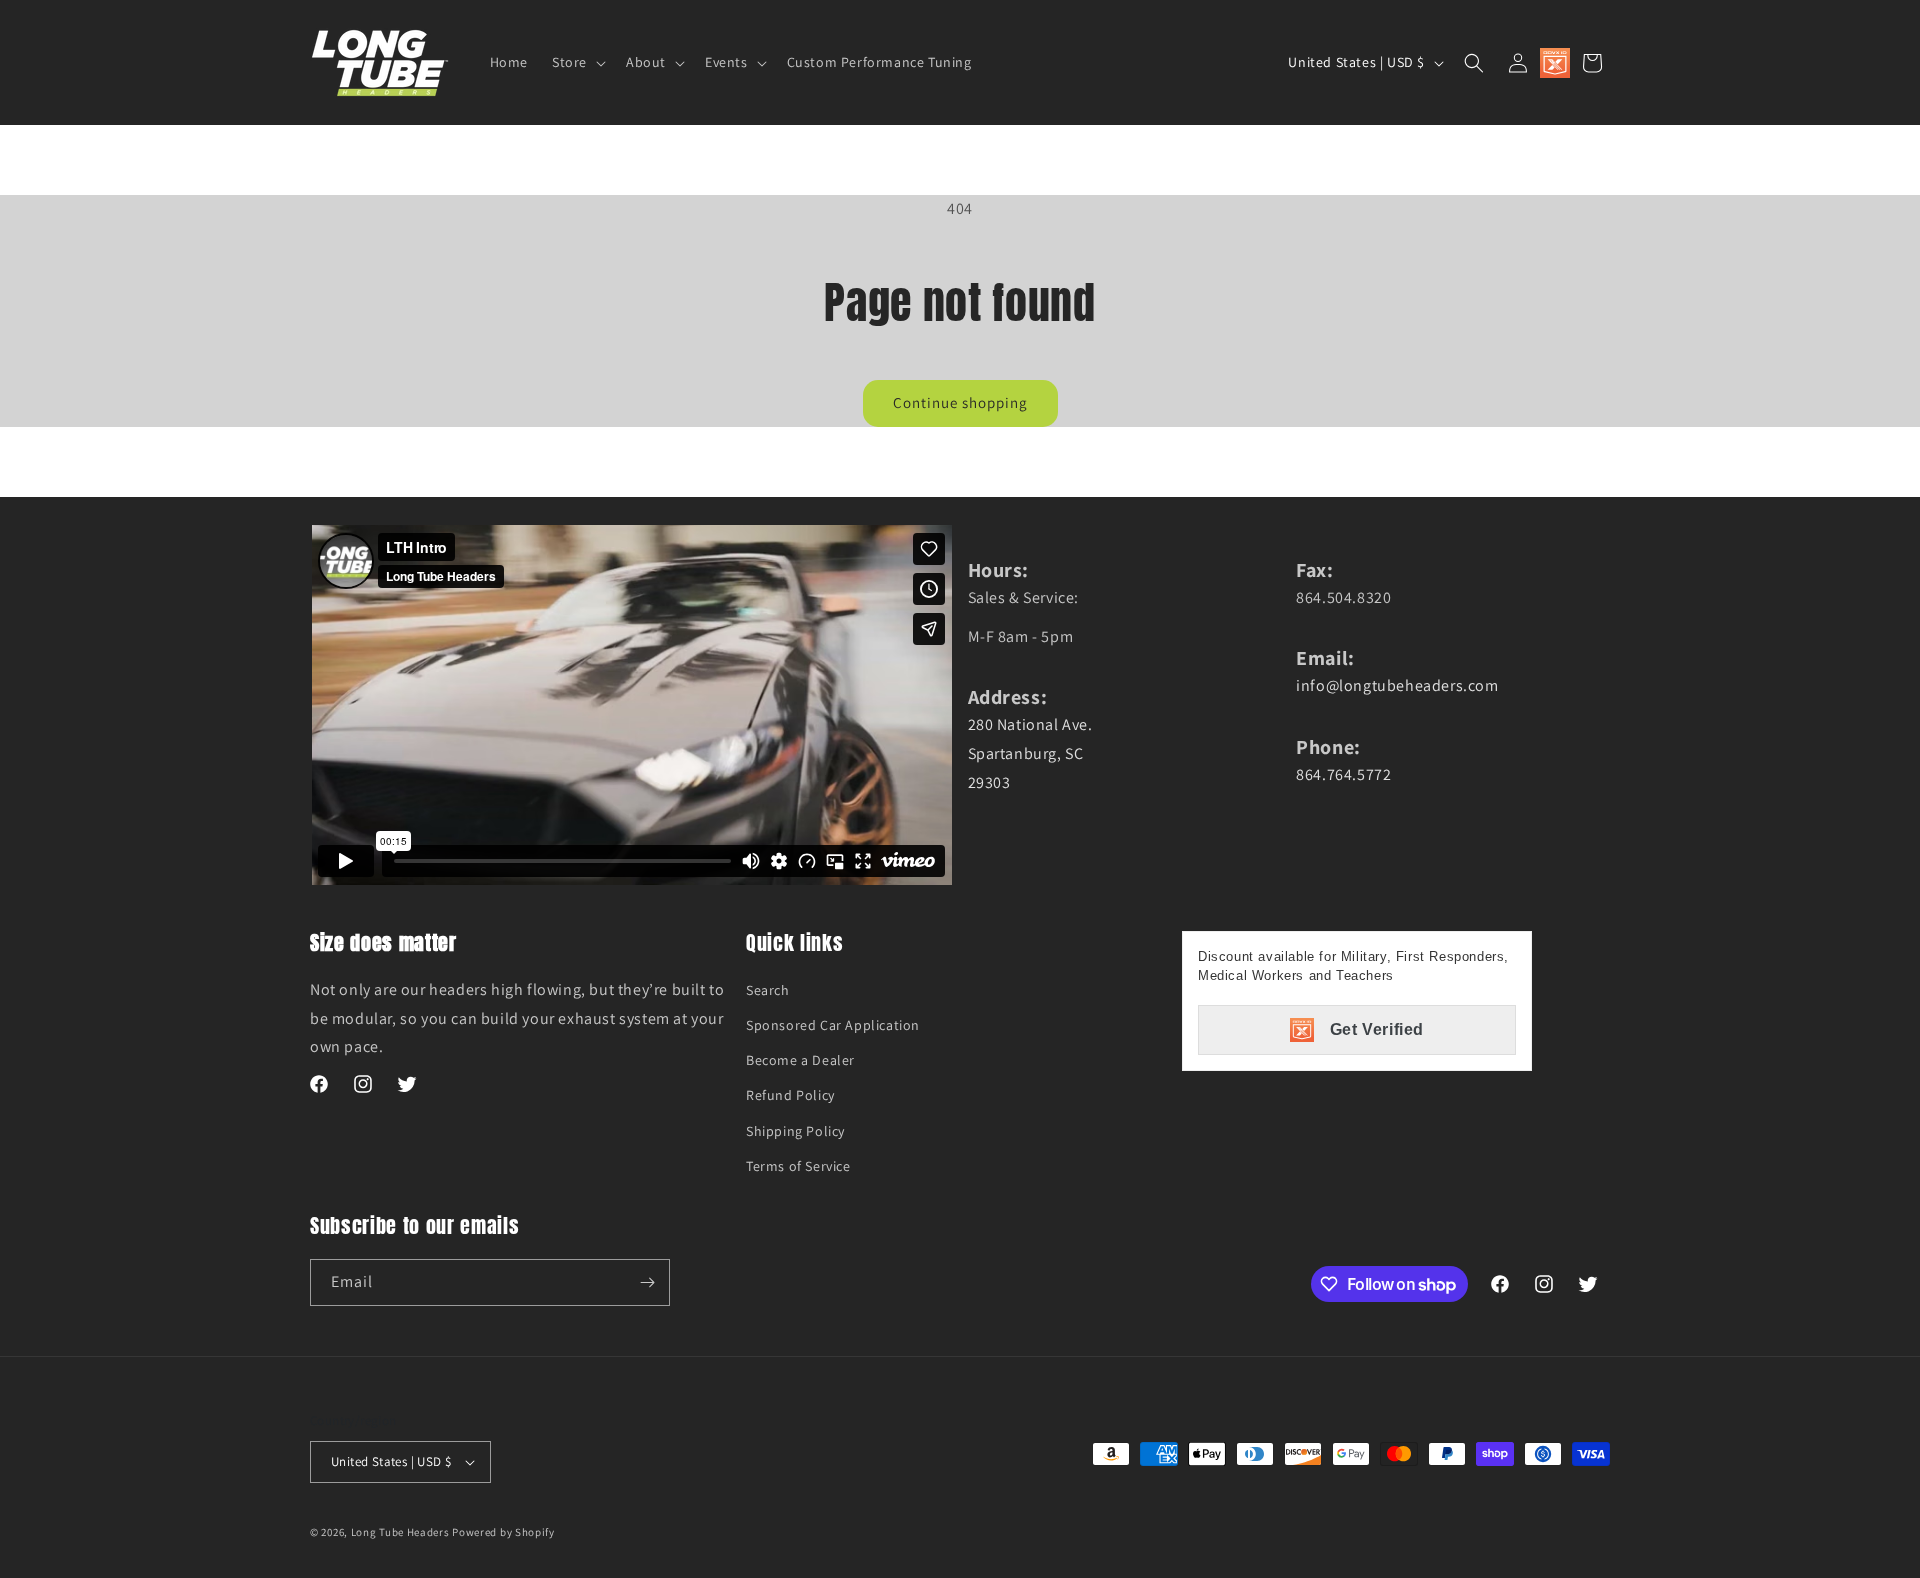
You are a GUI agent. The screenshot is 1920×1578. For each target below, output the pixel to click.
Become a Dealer (800, 1060)
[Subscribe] (647, 1282)
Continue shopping (960, 402)
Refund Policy (790, 1095)
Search (768, 990)
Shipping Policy (795, 1131)
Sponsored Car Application (833, 1025)
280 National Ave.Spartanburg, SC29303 (1030, 753)
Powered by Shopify (503, 1532)
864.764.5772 (1343, 774)
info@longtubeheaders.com (1397, 685)
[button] (577, 62)
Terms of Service (798, 1166)
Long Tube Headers (400, 1532)
